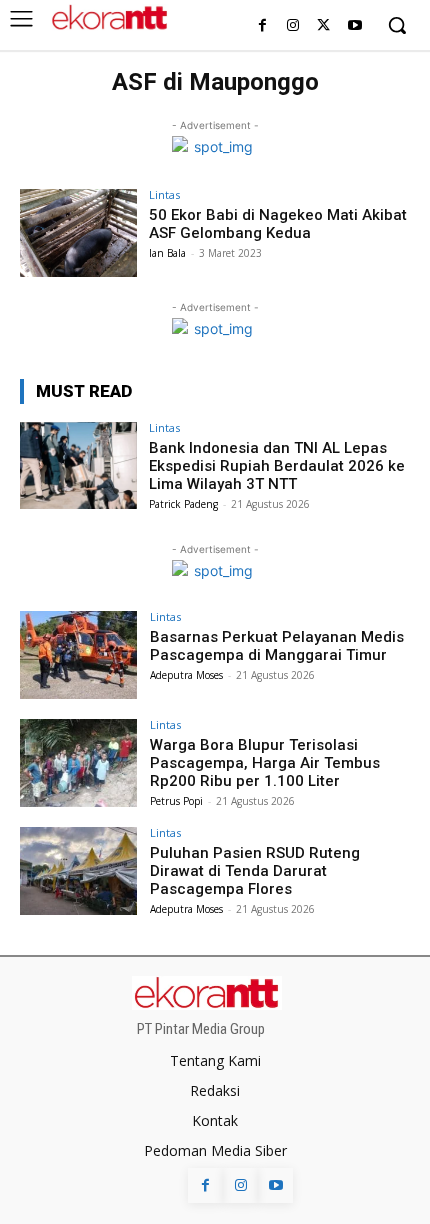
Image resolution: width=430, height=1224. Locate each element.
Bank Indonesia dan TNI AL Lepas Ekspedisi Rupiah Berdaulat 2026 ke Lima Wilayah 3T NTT (277, 466)
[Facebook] (262, 26)
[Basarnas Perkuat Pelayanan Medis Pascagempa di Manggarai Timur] (78, 655)
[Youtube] (354, 26)
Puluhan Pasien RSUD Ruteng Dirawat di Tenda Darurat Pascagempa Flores (255, 871)
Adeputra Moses (186, 675)
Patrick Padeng (183, 504)
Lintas (164, 194)
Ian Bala (167, 253)
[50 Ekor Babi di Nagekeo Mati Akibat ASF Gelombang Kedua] (78, 233)
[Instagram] (293, 26)
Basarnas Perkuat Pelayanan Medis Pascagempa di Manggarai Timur (277, 646)
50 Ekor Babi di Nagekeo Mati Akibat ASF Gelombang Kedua (278, 224)
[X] (323, 26)
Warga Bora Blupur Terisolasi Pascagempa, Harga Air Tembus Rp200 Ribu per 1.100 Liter (265, 763)
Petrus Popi (176, 801)
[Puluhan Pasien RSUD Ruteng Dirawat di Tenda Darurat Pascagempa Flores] (78, 871)
